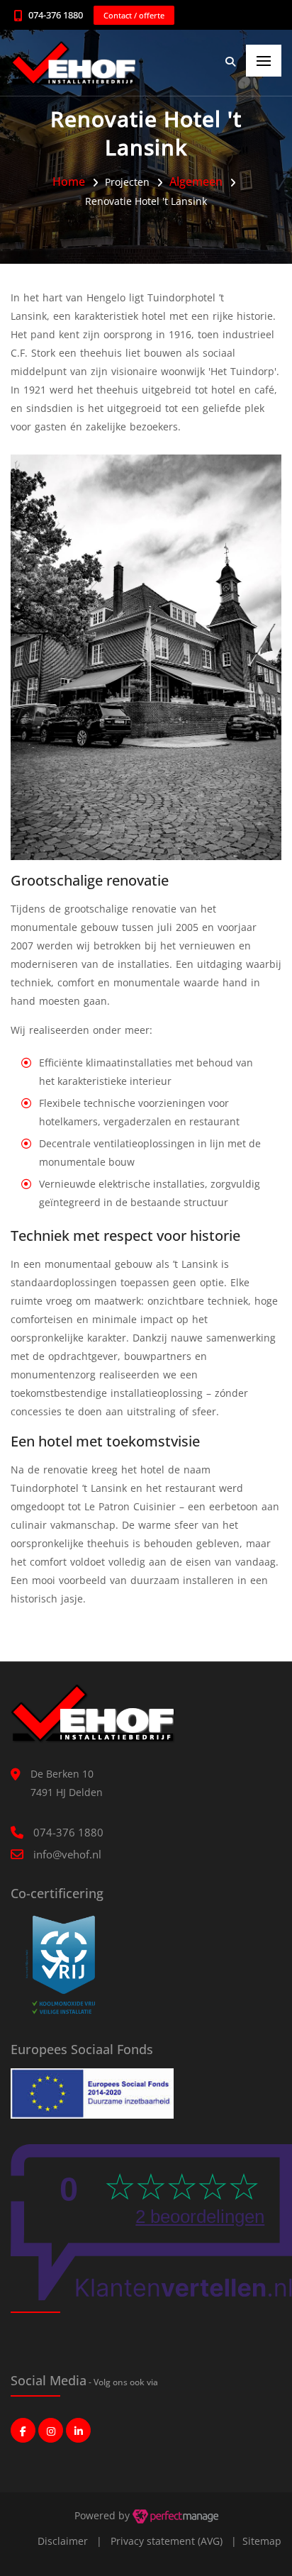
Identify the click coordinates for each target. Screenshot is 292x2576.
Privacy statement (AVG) (167, 2541)
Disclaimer (63, 2541)
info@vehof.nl (67, 1854)
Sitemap (262, 2541)
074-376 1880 (56, 15)
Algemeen (196, 182)
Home (69, 182)
